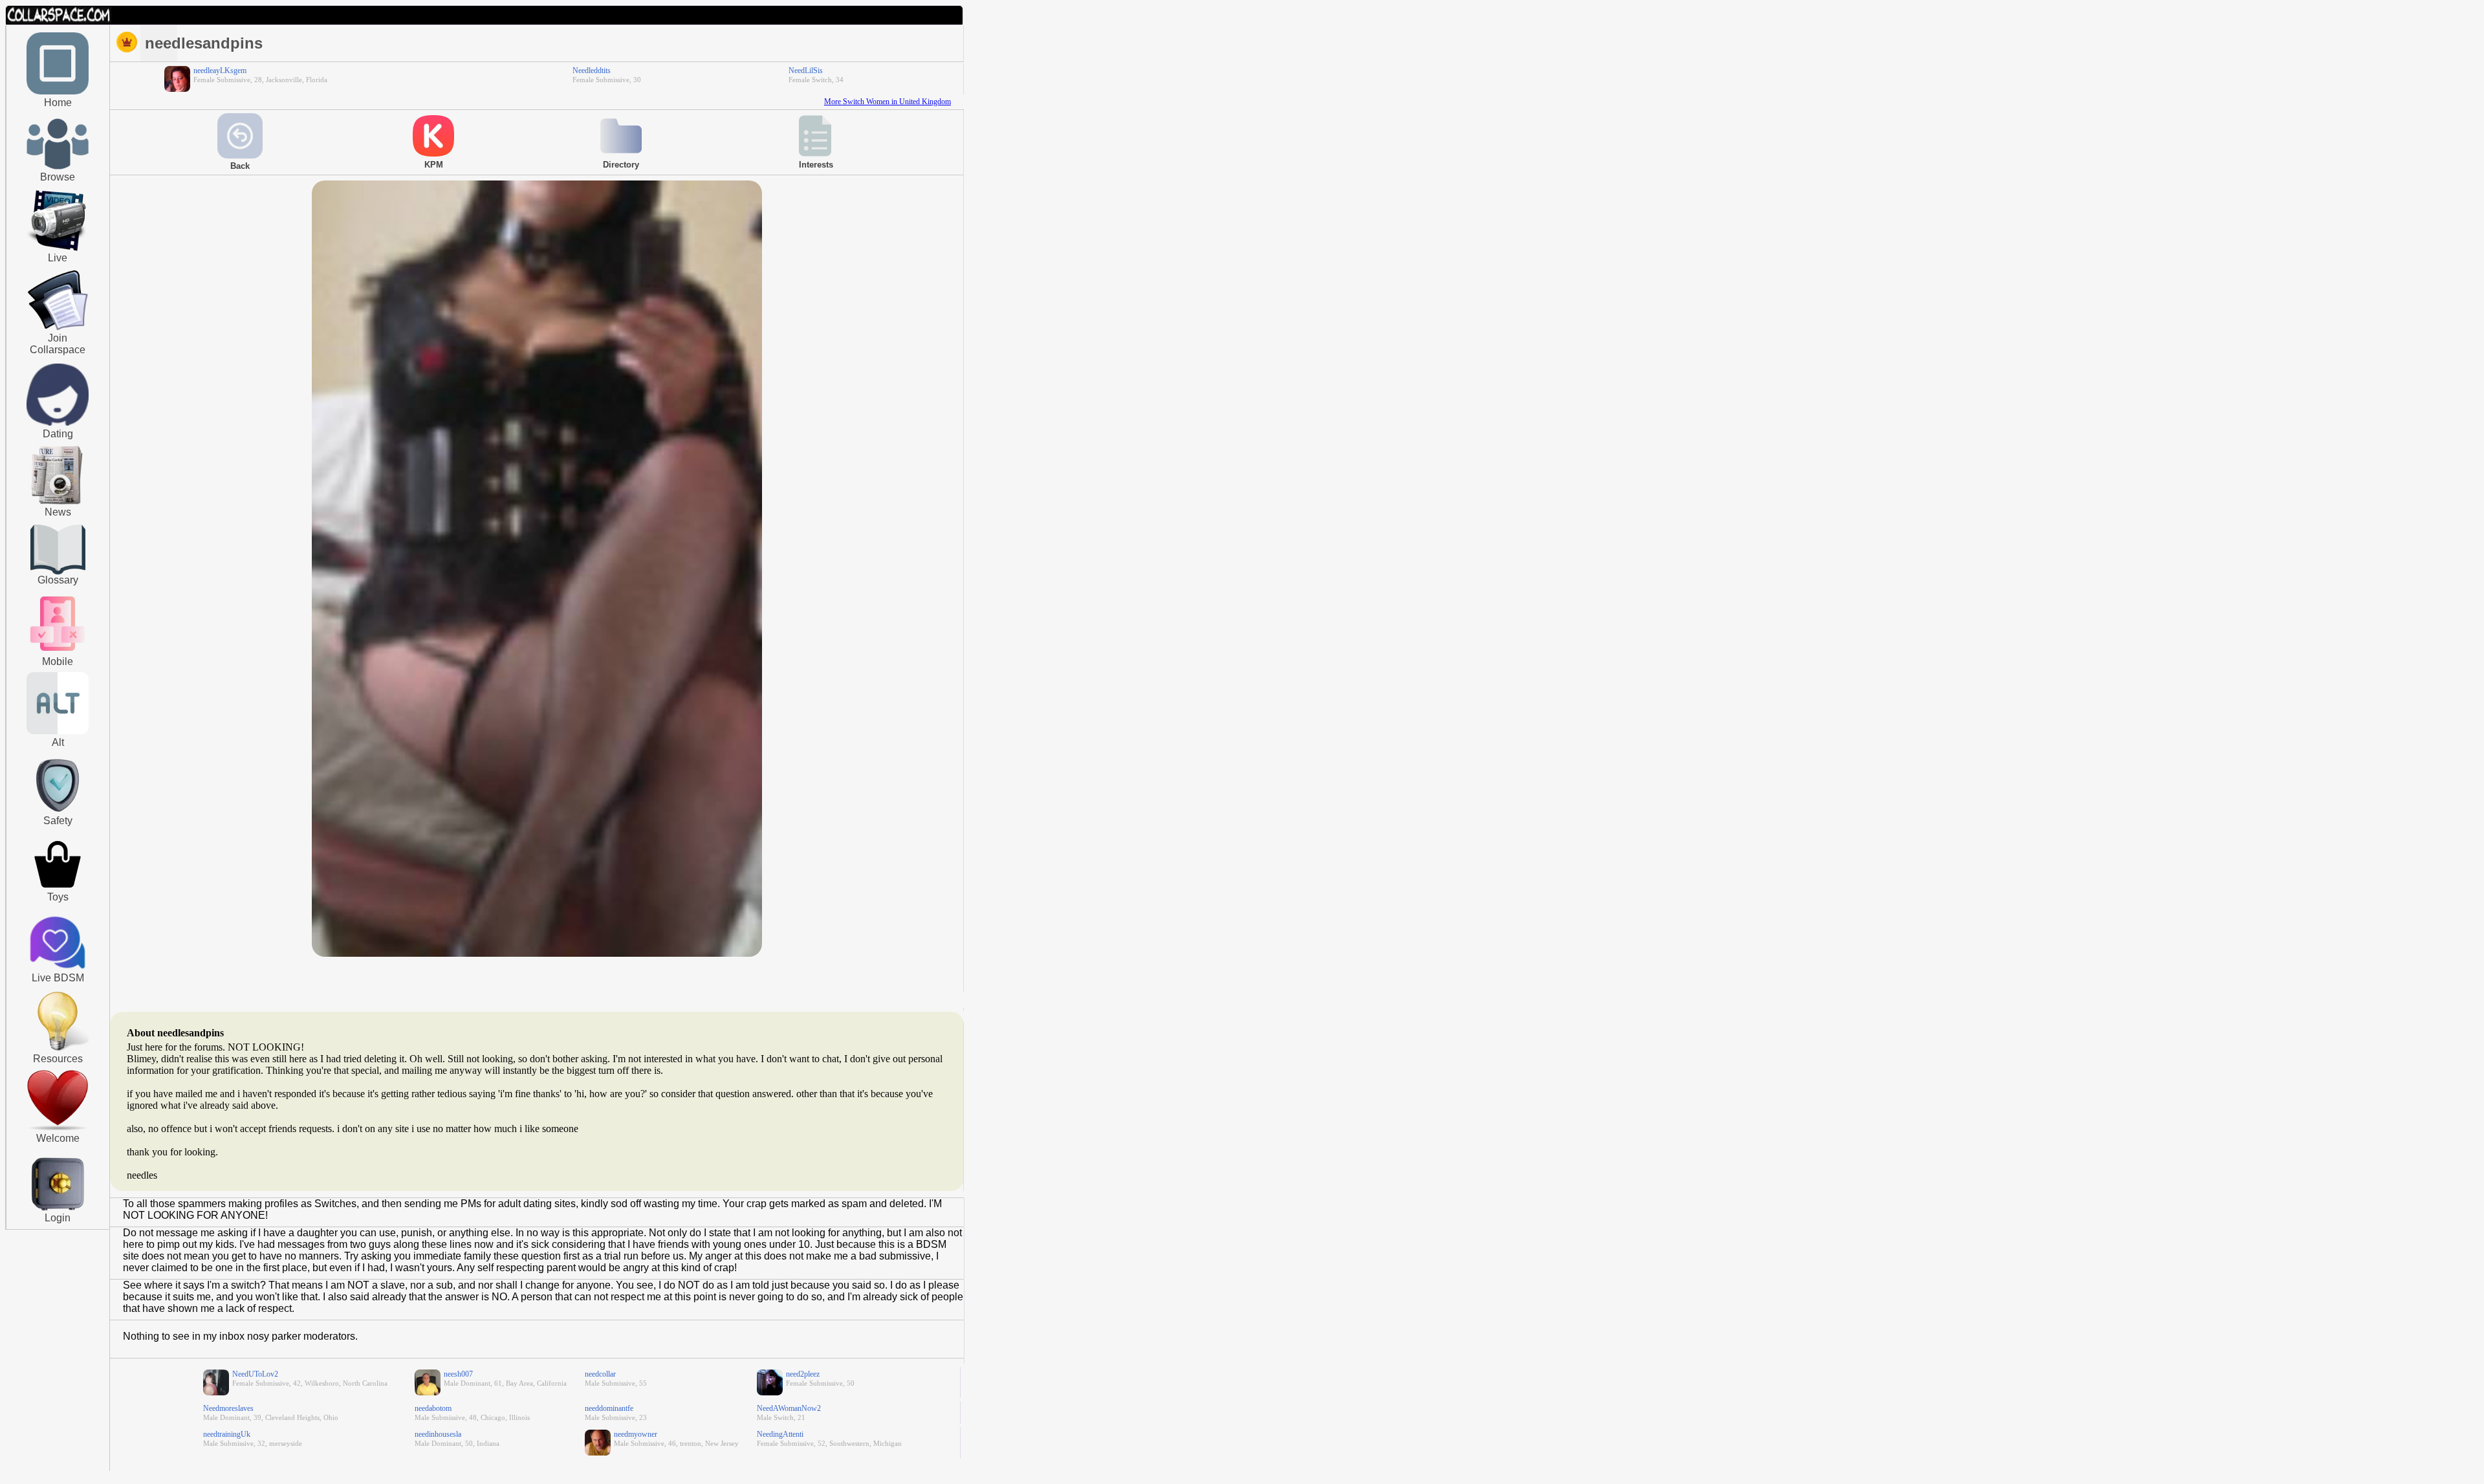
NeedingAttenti (780, 1434)
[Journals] (58, 504)
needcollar (600, 1374)
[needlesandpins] (537, 954)
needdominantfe (609, 1408)
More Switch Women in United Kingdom (888, 102)
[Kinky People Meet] (58, 423)
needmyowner (636, 1434)
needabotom (433, 1408)
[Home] (58, 92)
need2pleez (803, 1374)
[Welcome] (58, 1128)
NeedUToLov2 (255, 1374)
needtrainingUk (227, 1434)
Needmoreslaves (228, 1408)
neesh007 (458, 1374)
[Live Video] (58, 249)
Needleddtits (592, 71)
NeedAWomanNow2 (789, 1408)
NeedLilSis (806, 71)
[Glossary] (58, 551)
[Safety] (58, 814)
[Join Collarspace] (58, 301)
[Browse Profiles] (58, 652)
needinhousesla (438, 1434)
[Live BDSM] (58, 944)
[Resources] (58, 1049)
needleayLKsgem (220, 71)
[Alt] (58, 732)
